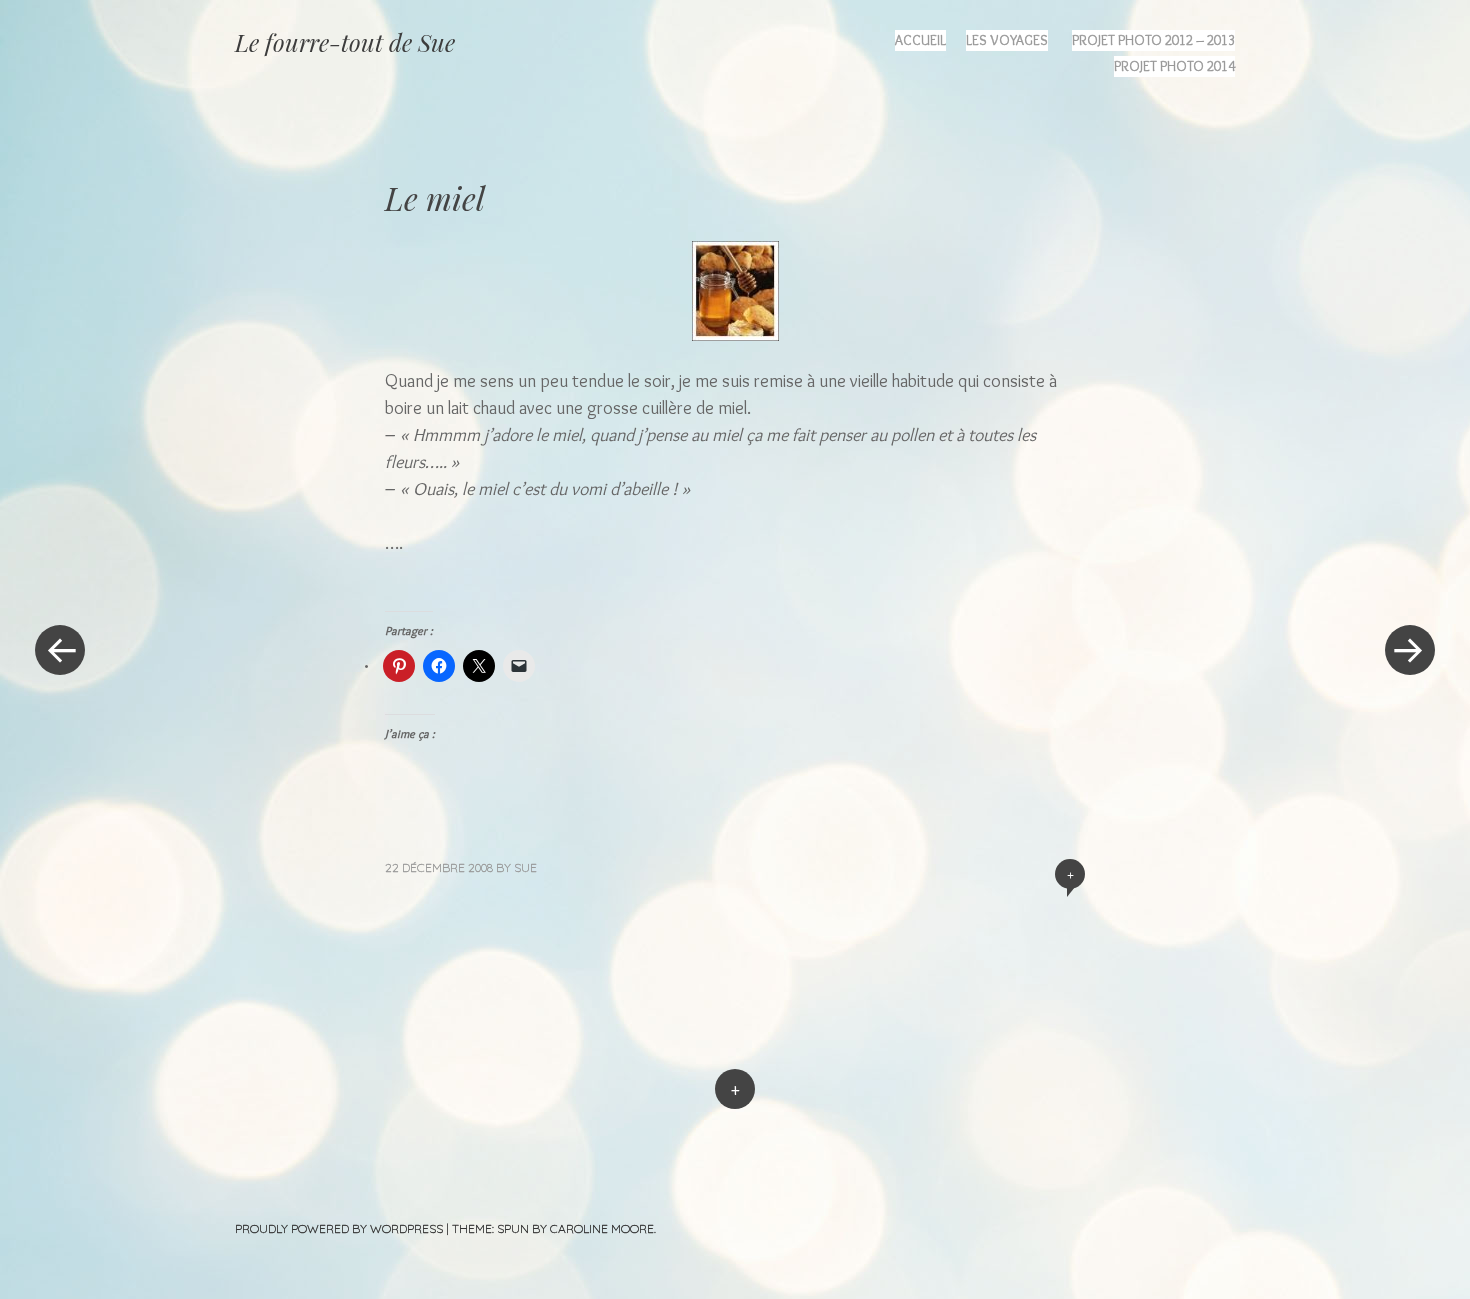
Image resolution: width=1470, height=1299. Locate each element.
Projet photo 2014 (1174, 66)
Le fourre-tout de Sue (345, 42)
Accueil (920, 40)
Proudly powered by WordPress (339, 1228)
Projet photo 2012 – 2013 (1153, 40)
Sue (525, 867)
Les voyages (1007, 40)
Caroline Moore (602, 1228)
